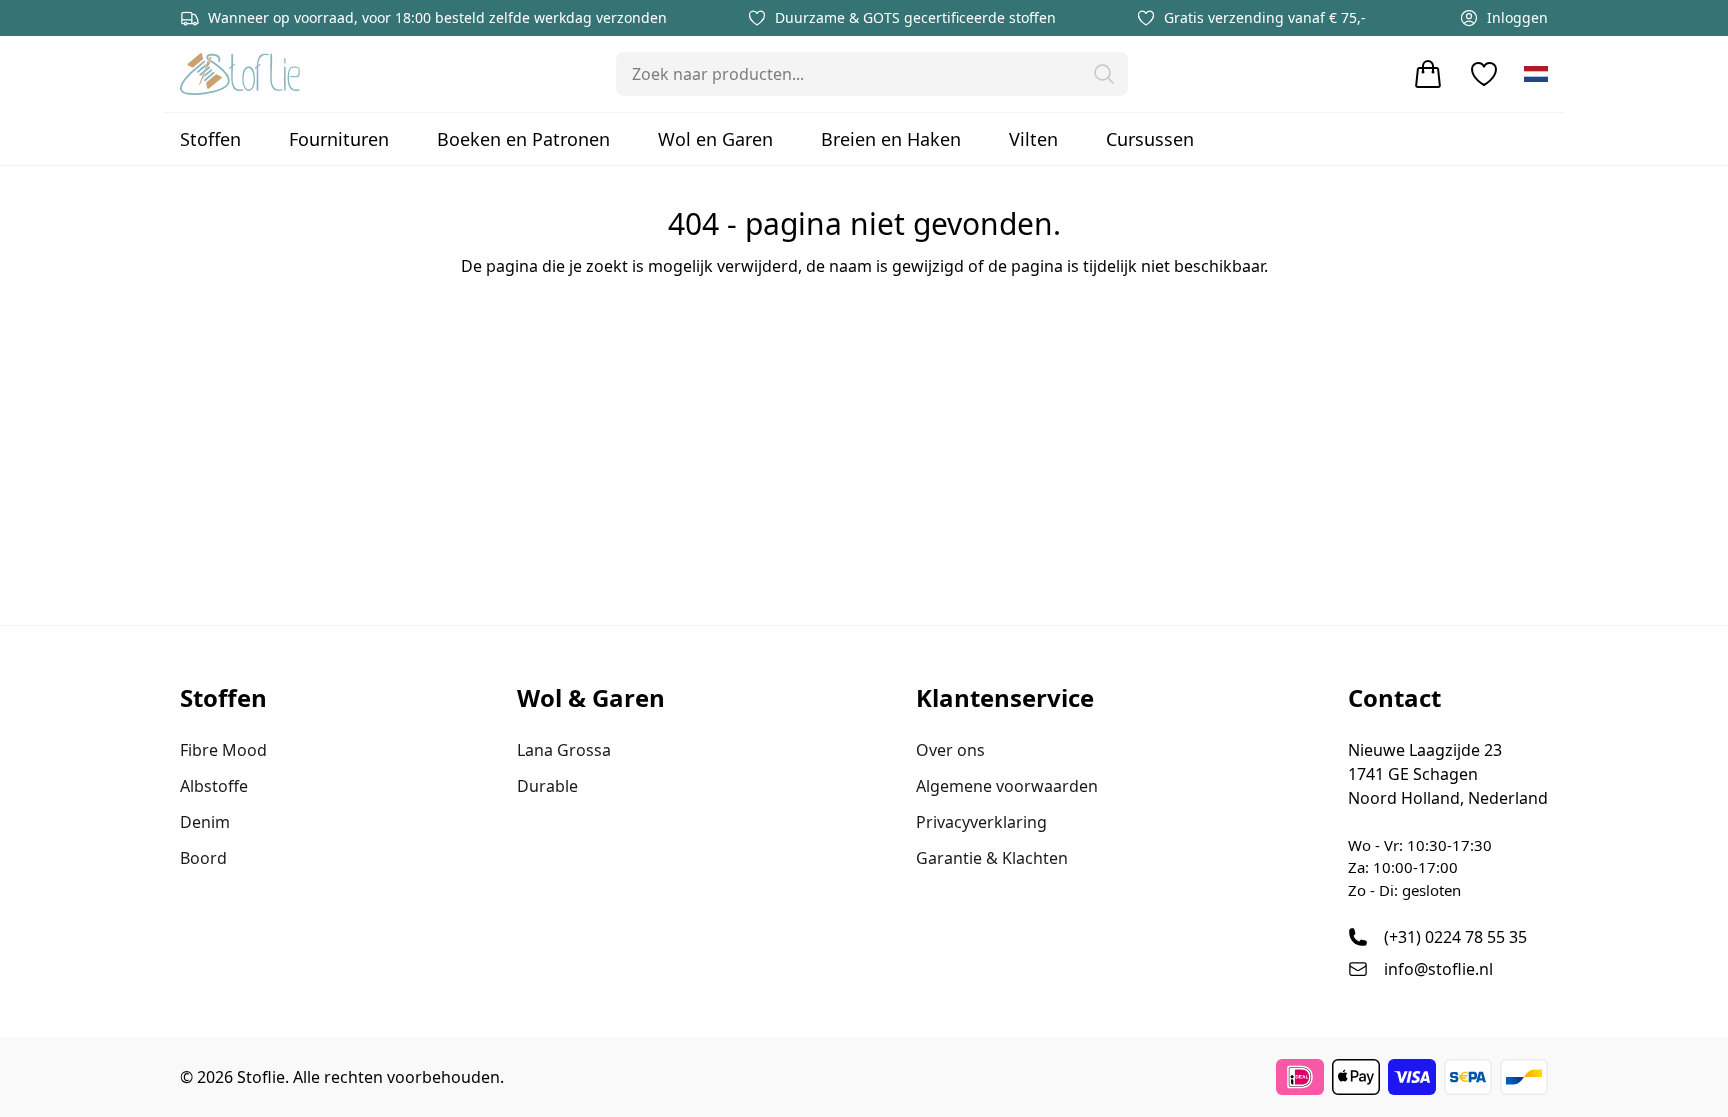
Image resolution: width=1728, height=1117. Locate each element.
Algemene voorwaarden (1007, 786)
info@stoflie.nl (1438, 969)
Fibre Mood (223, 750)
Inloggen (1517, 17)
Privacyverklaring (981, 822)
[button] (1104, 74)
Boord (203, 858)
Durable (547, 786)
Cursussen (1150, 139)
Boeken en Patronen (523, 139)
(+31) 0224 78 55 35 (1455, 937)
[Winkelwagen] (1428, 74)
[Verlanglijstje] (1484, 74)
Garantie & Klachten (992, 858)
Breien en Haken (891, 139)
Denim (205, 822)
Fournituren (339, 139)
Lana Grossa (564, 750)
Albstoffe (214, 786)
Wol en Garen (715, 139)
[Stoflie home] (240, 74)
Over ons (950, 750)
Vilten (1033, 139)
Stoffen (210, 139)
